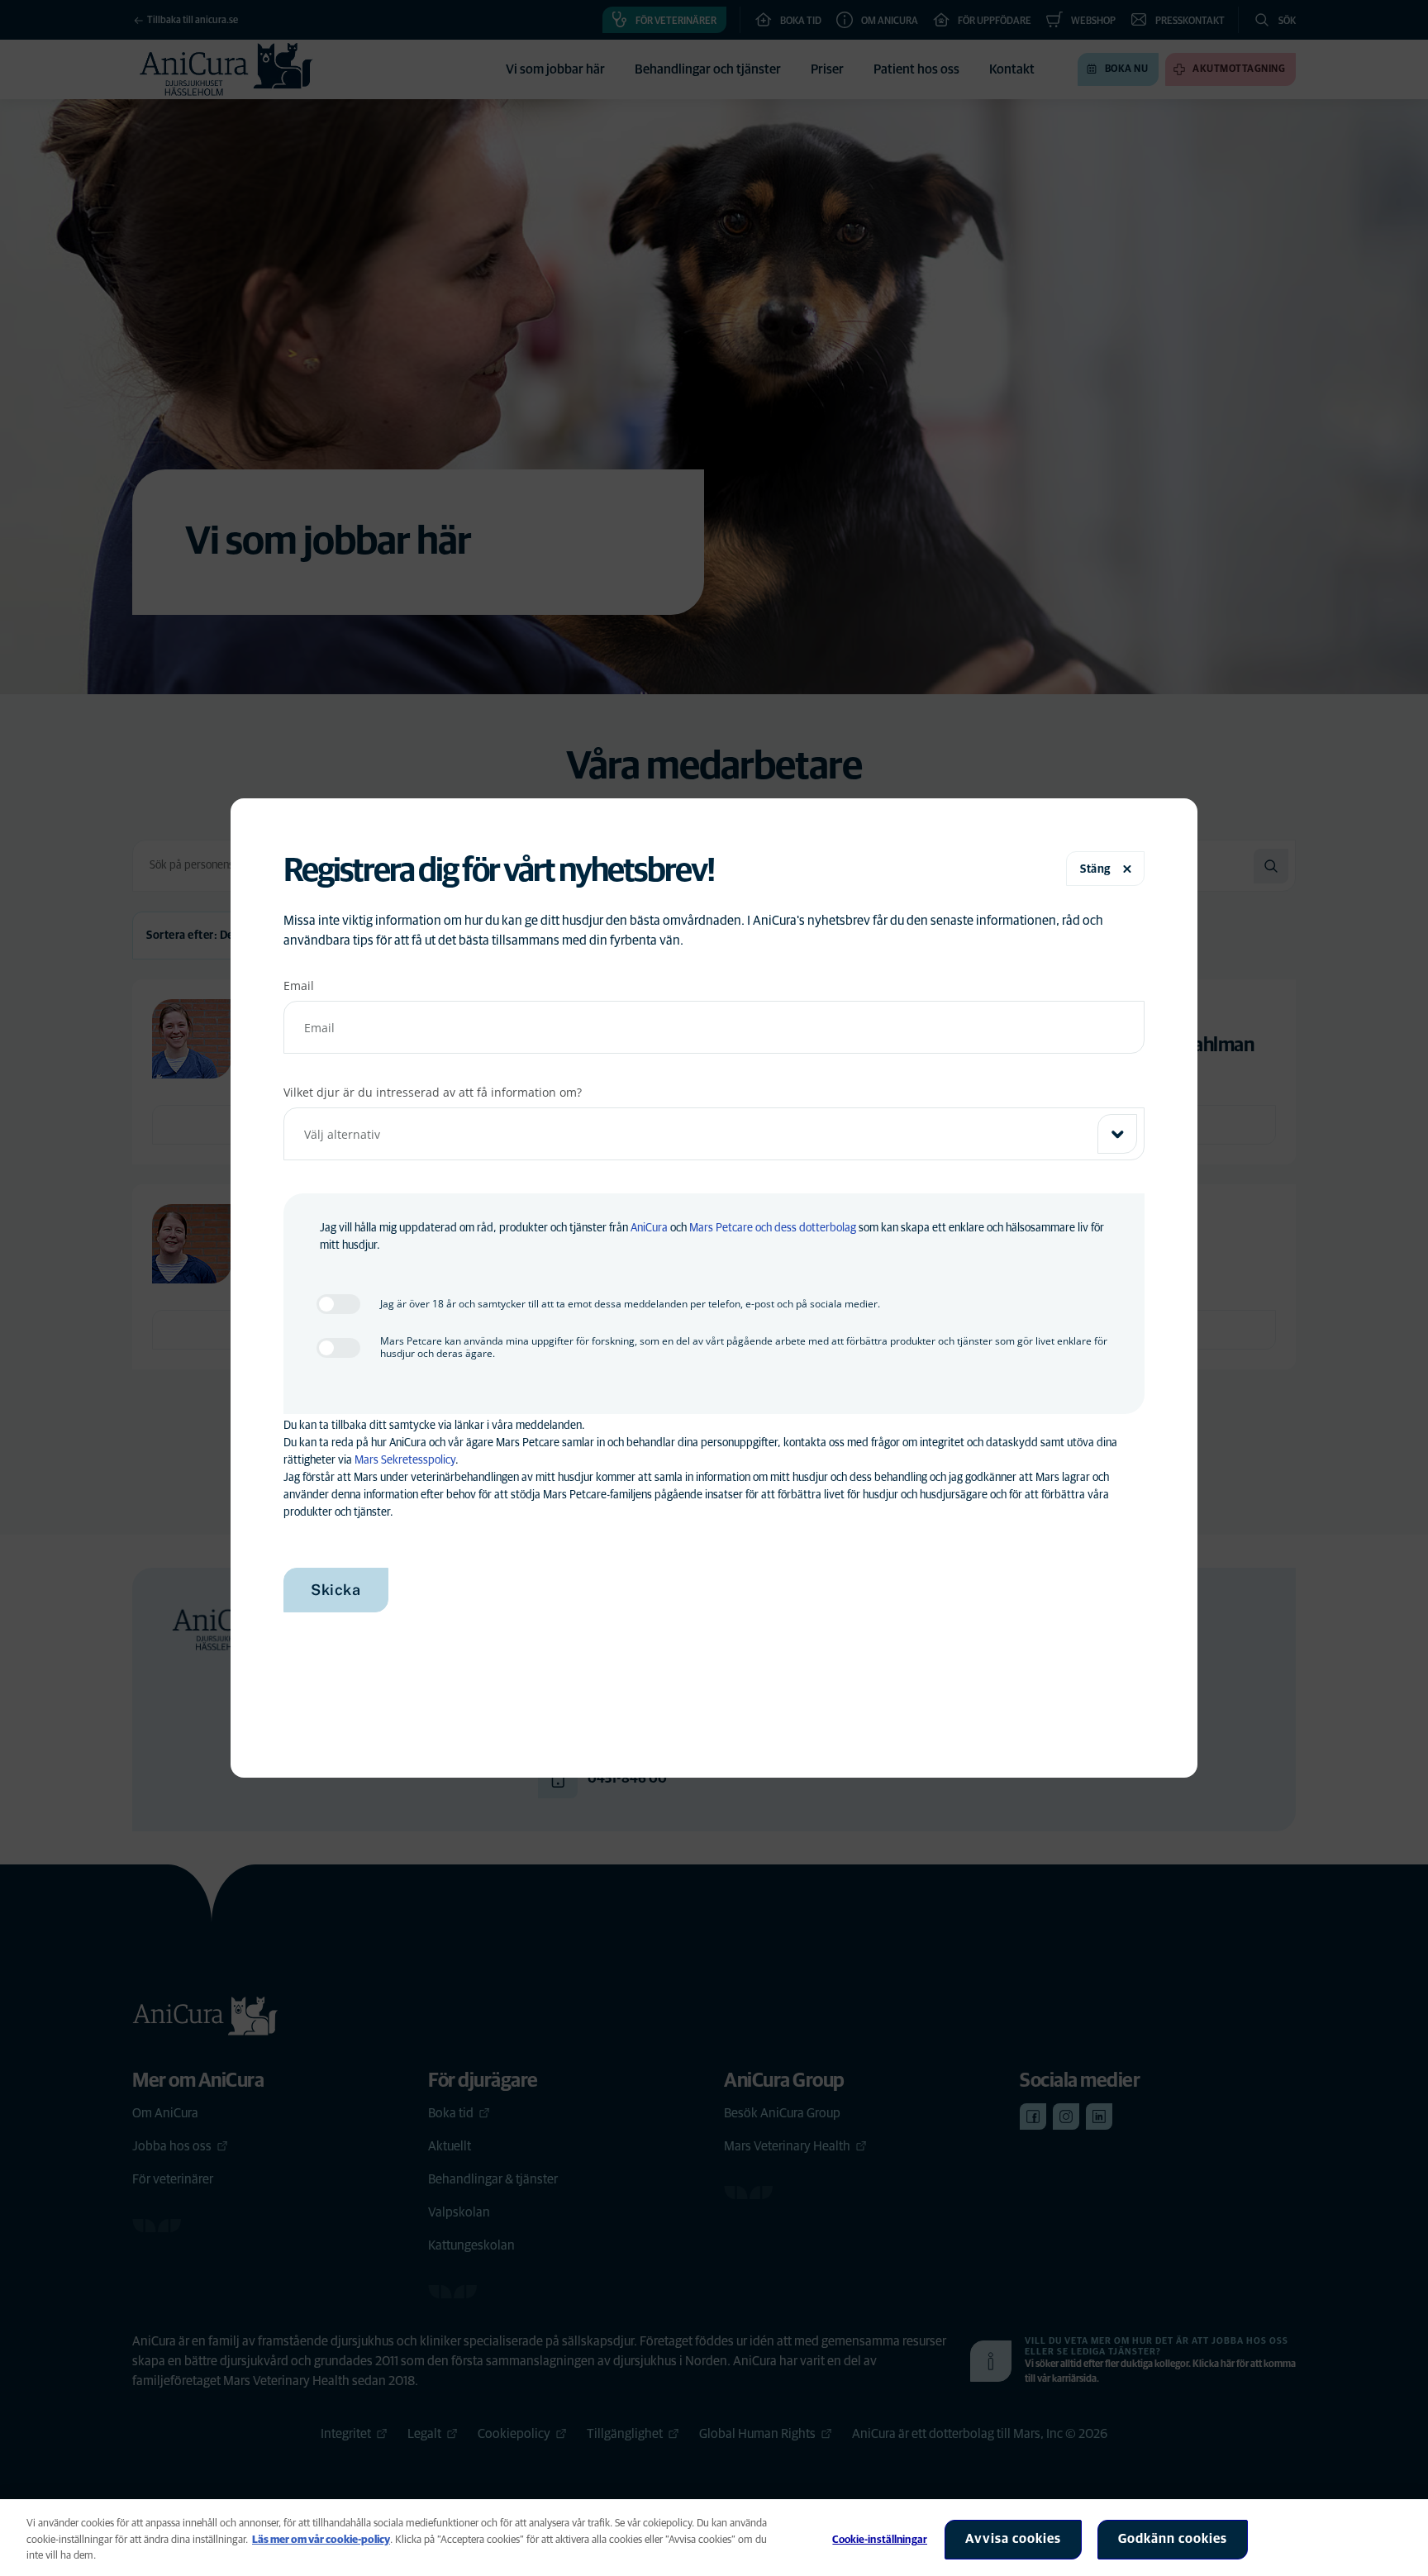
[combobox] (714, 1134)
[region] (714, 2538)
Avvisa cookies (1013, 2539)
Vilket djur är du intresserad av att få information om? (433, 1092)
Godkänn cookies (1173, 2539)
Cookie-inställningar (880, 2540)
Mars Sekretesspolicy (405, 1460)
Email (299, 986)
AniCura (649, 1228)
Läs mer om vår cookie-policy (321, 2540)
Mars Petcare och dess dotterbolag (773, 1228)
